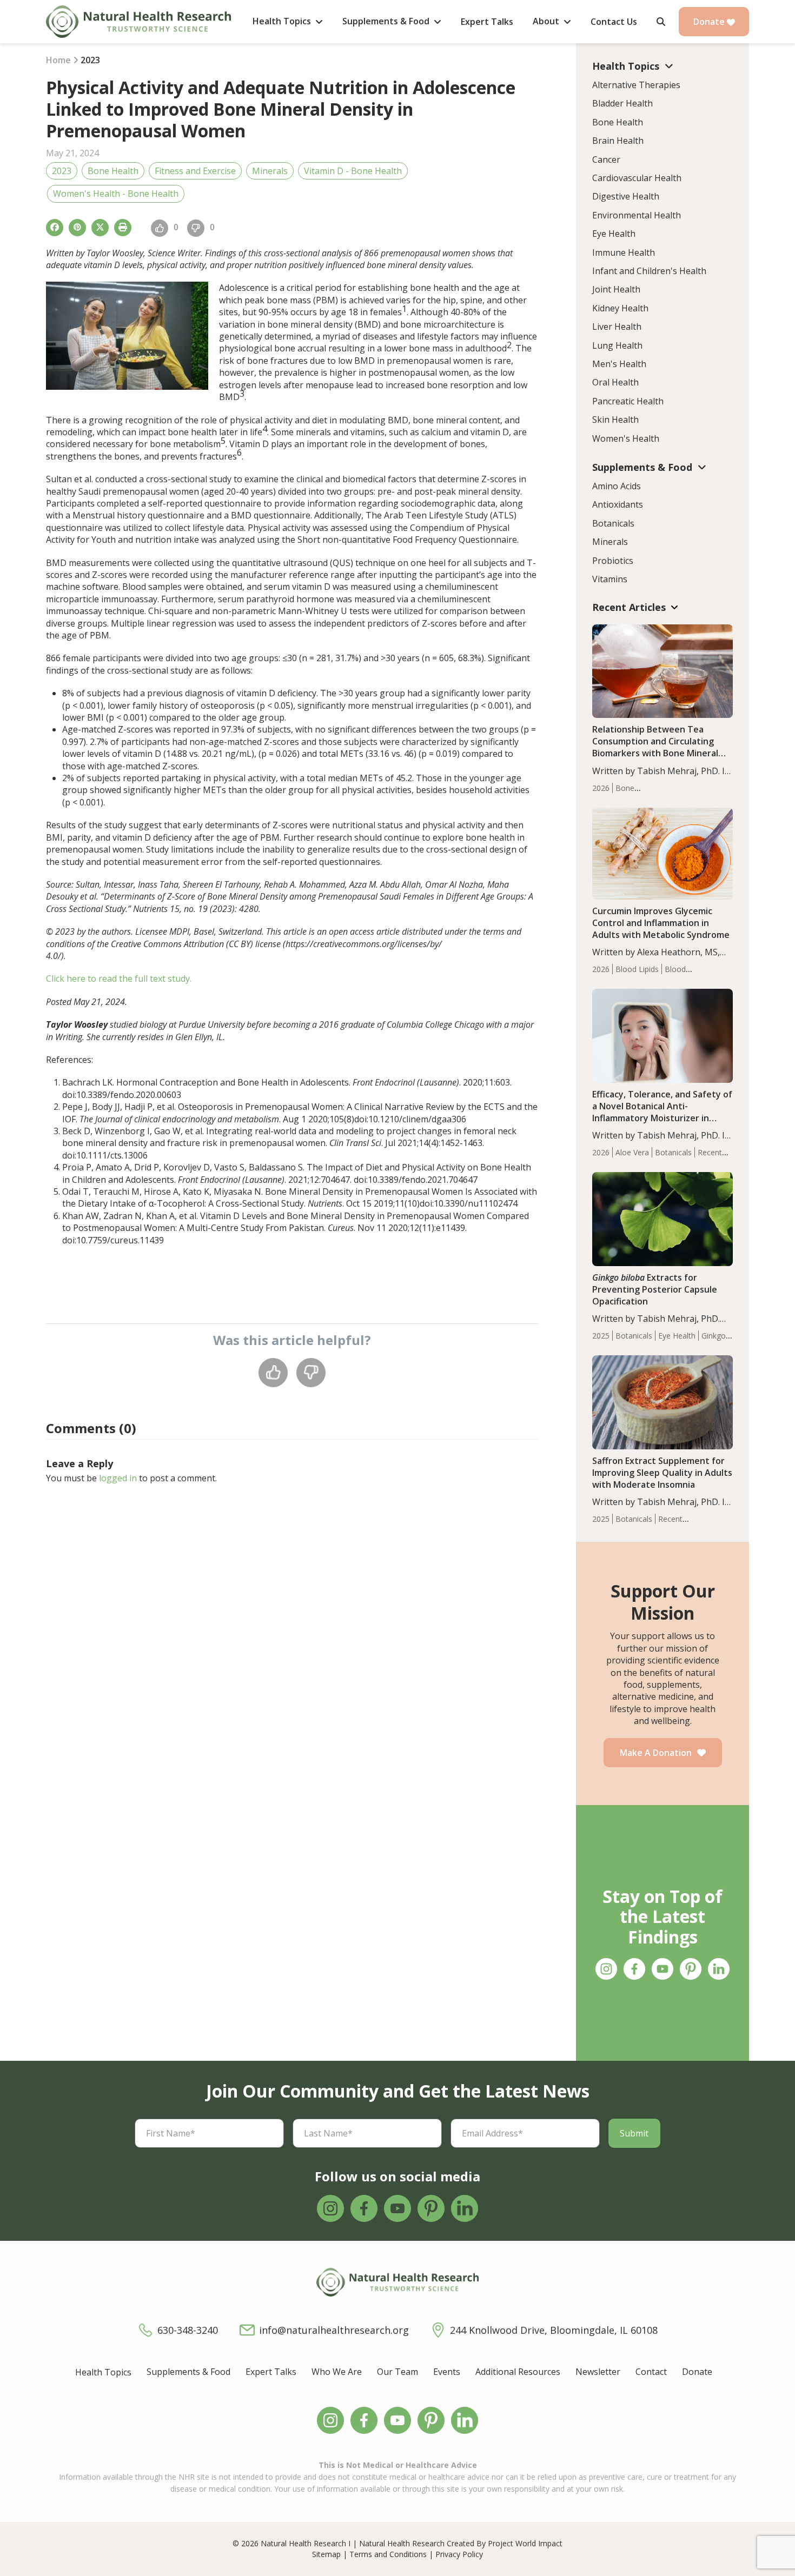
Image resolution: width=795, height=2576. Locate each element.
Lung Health (617, 345)
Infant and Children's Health (649, 271)
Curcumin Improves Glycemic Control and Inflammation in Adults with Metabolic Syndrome (661, 923)
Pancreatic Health (628, 401)
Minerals (270, 171)
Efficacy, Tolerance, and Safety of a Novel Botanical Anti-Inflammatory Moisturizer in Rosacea (662, 1112)
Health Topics (103, 2372)
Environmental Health (637, 215)
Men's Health (619, 364)
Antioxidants (618, 504)
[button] (661, 22)
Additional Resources (518, 2372)
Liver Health (617, 327)
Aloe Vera (632, 1152)
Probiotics (613, 561)
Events (447, 2372)
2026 (601, 788)
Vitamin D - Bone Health (353, 171)
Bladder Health (622, 103)
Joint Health (616, 289)
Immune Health (624, 252)
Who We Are (337, 2372)
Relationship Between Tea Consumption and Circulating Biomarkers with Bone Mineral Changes (655, 747)
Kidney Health (620, 308)
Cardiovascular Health (637, 178)
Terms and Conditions (388, 2554)
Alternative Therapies (636, 85)
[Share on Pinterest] (77, 228)
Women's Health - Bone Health (116, 194)
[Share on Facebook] (55, 228)
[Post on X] (100, 228)
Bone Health (113, 171)
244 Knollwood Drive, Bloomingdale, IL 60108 (554, 2330)
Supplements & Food (188, 2372)
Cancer (606, 159)
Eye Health (614, 234)
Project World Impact (525, 2543)
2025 (601, 1336)
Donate (710, 22)
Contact (651, 2372)
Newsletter (598, 2372)
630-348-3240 (188, 2330)
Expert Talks (271, 2372)
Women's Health (626, 438)
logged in (118, 1478)
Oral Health (615, 382)
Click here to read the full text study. (119, 979)
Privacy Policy (459, 2554)
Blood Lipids (637, 969)
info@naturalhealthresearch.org (334, 2330)
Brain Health (618, 141)
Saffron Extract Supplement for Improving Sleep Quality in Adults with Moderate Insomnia (662, 1473)
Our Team (398, 2372)
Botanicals (613, 523)
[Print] (123, 228)
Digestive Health (626, 196)
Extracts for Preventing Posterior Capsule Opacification (655, 1289)
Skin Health (615, 420)
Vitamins (610, 579)
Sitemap (326, 2554)
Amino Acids (617, 486)
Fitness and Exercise (195, 171)
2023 (62, 171)
